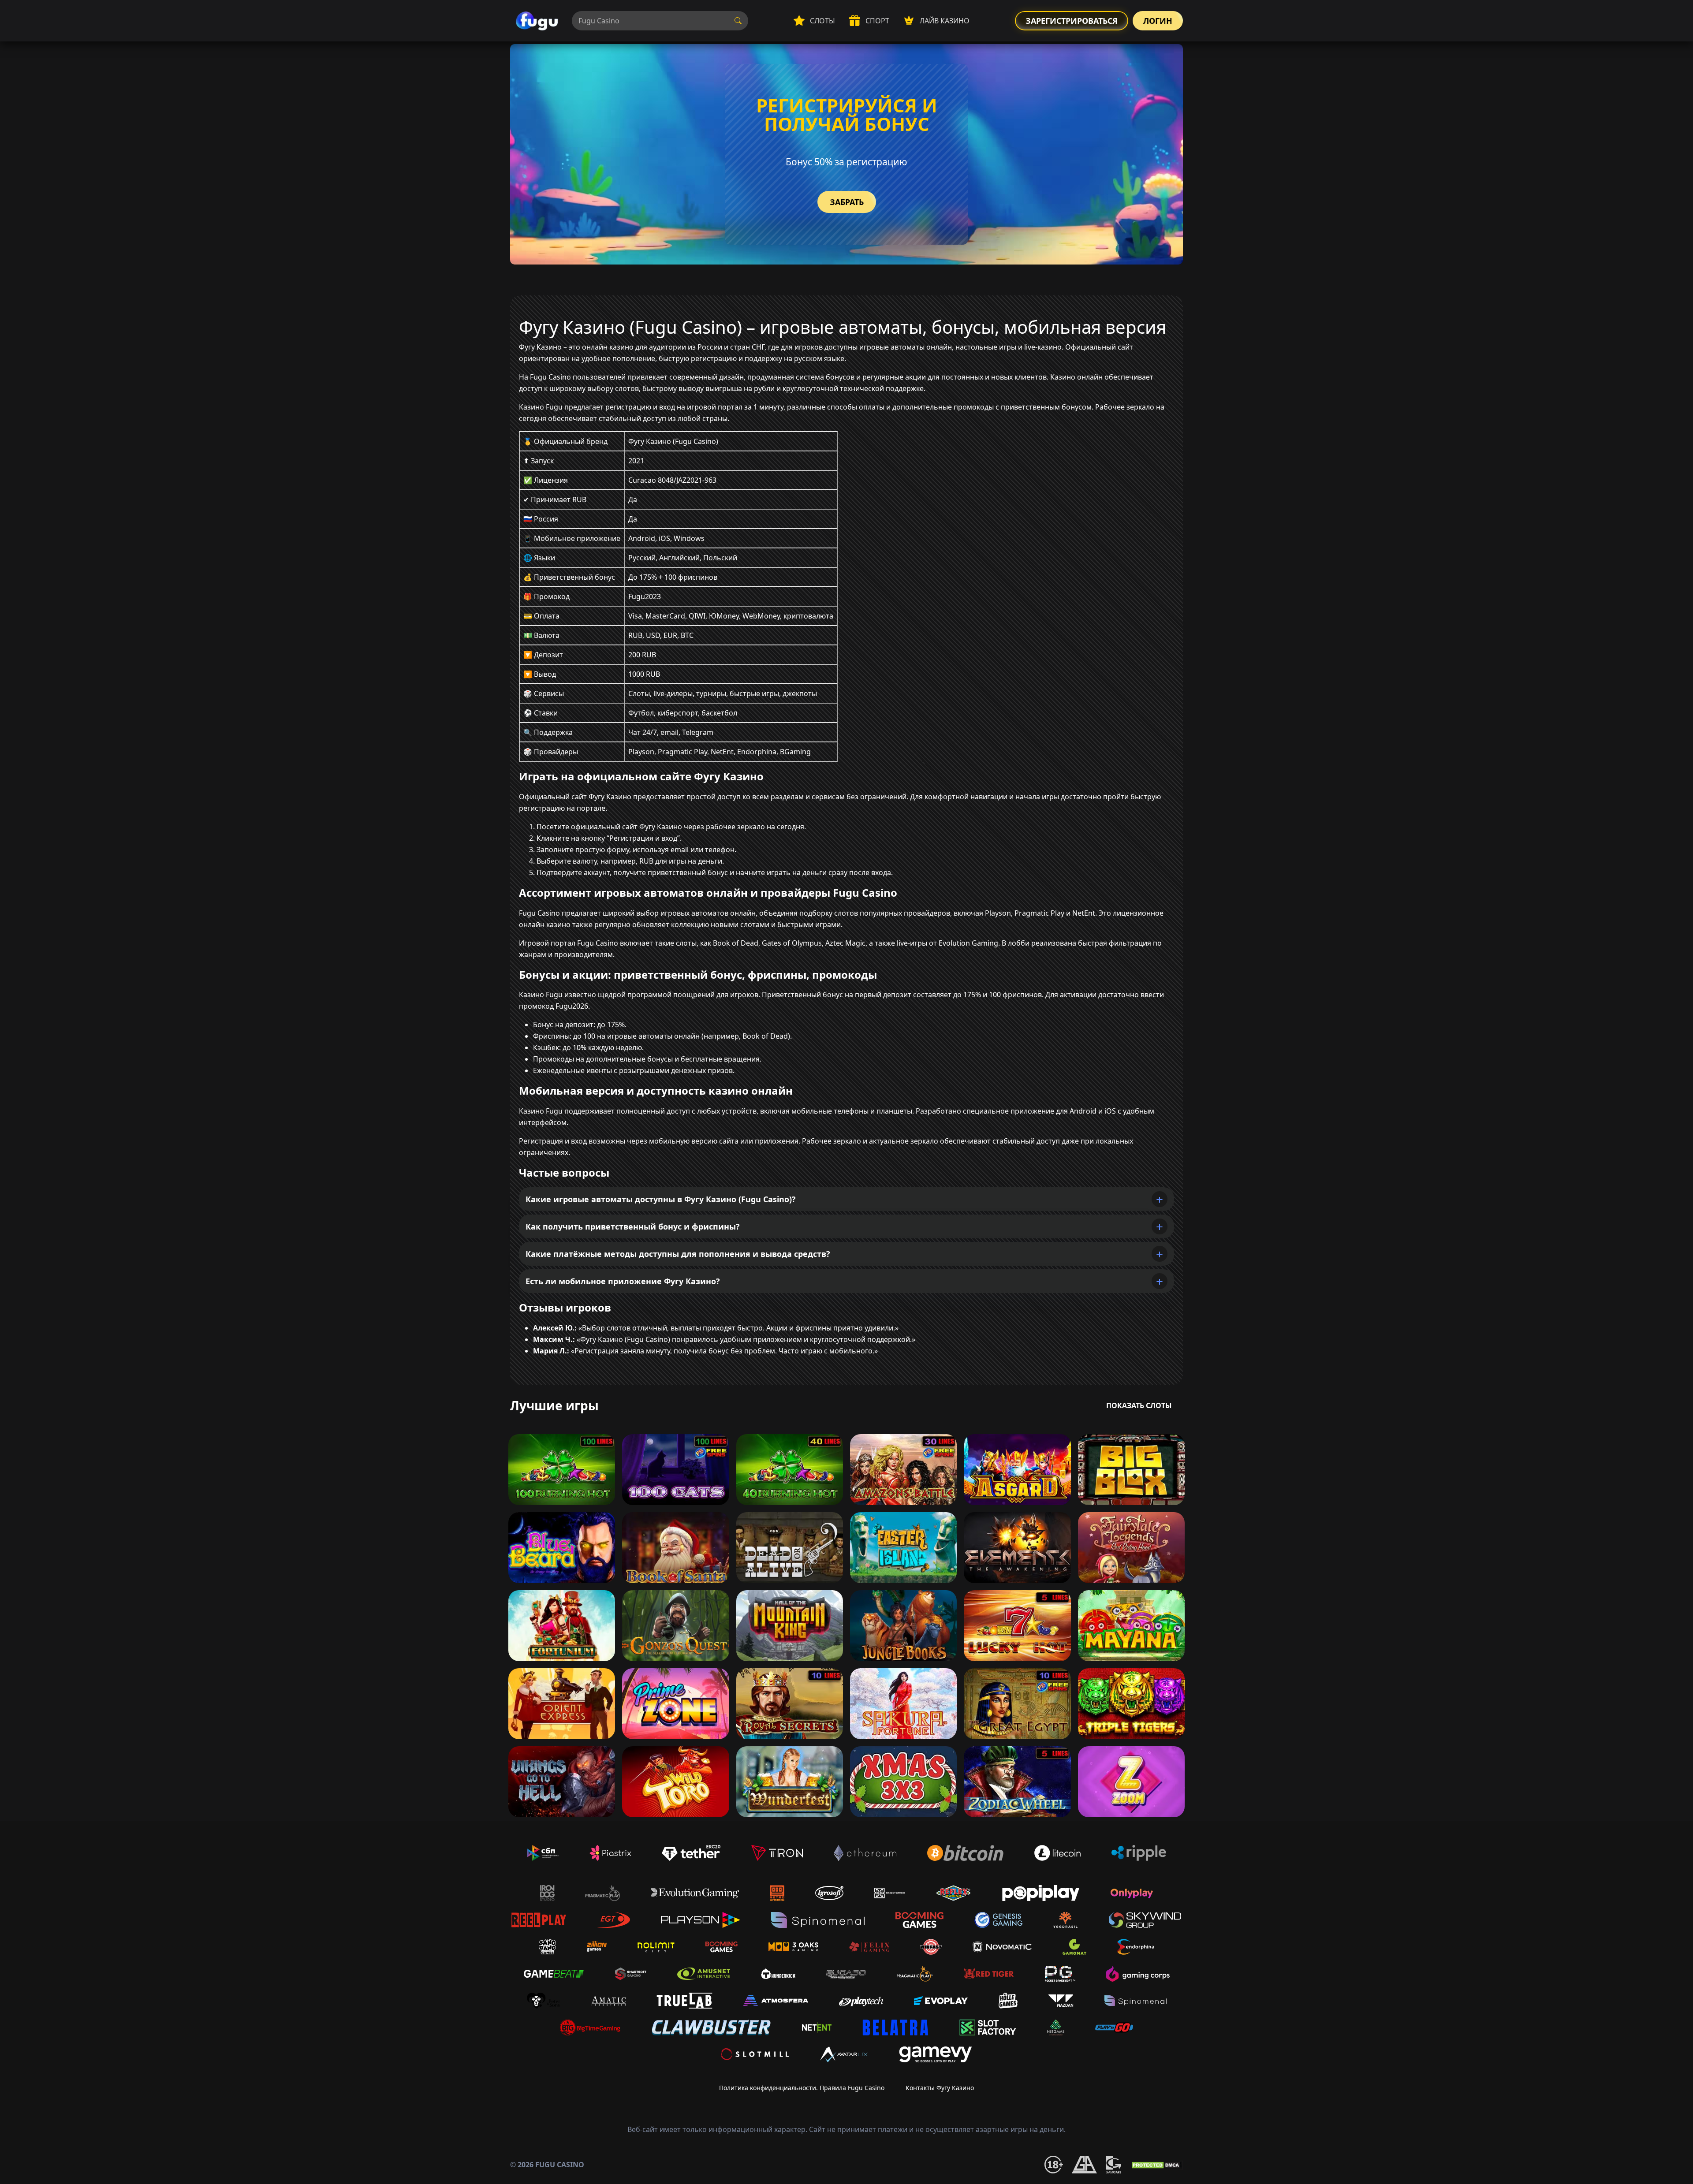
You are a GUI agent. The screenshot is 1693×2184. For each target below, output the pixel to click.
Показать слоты (1139, 1405)
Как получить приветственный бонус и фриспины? (633, 1226)
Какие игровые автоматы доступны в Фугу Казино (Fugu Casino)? (661, 1199)
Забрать (847, 202)
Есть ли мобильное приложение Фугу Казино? (623, 1281)
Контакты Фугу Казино (940, 2088)
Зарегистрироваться (1072, 21)
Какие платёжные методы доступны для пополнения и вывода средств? (678, 1254)
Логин (1158, 21)
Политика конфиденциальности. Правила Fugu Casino (802, 2088)
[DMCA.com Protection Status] (1156, 2165)
